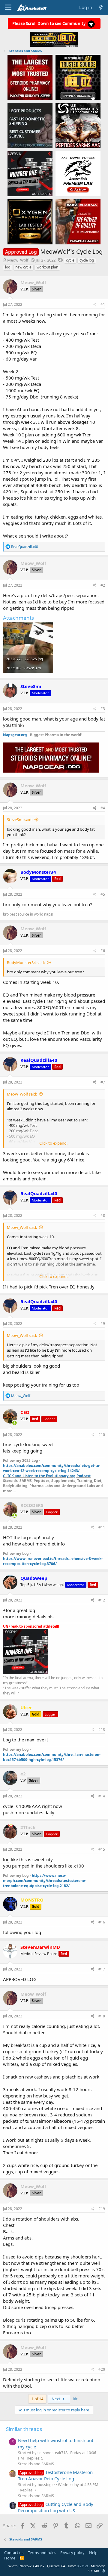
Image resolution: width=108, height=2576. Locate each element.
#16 (102, 1922)
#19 (102, 2209)
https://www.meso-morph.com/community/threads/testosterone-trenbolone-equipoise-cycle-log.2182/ (45, 1881)
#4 (103, 808)
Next (56, 2399)
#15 (102, 1849)
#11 (102, 1527)
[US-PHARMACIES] (78, 125)
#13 (102, 1730)
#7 (103, 1082)
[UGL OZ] (78, 77)
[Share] (95, 305)
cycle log (87, 260)
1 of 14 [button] (37, 2399)
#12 (102, 1600)
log (8, 267)
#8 (103, 1215)
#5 (103, 894)
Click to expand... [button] (54, 1143)
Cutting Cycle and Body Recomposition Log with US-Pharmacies (56, 2510)
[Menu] (8, 8)
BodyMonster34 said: (26, 963)
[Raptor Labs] (78, 173)
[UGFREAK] (30, 173)
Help (93, 2553)
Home (10, 2558)
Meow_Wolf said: (22, 1094)
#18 (102, 2016)
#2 (103, 585)
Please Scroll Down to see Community (49, 23)
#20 (102, 2369)
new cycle (23, 267)
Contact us (14, 2553)
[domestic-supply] (30, 125)
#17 (102, 1969)
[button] (103, 2571)
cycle (70, 260)
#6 (103, 951)
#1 (103, 304)
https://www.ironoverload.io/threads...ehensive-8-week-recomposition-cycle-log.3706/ (53, 1561)
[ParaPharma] (78, 222)
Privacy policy (72, 2553)
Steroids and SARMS (36, 2464)
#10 (102, 1435)
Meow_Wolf (18, 260)
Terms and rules (42, 2553)
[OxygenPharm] (30, 222)
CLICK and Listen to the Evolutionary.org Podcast (47, 1476)
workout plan (47, 267)
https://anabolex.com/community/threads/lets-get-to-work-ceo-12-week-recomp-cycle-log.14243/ (52, 1468)
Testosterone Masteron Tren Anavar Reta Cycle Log (55, 2475)
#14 (102, 1796)
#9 (103, 1324)
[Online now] (15, 1423)
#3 (103, 709)
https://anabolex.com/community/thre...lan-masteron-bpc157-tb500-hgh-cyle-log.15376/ (52, 1757)
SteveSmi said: (20, 820)
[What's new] (101, 7)
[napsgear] (30, 77)
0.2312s (82, 2566)
